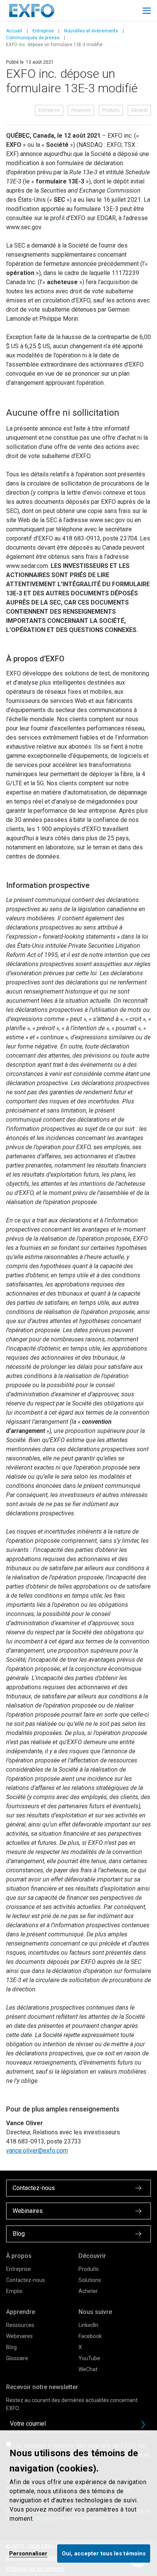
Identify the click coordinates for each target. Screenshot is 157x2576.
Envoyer (143, 2425)
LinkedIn (88, 2325)
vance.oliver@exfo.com (37, 2151)
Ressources (20, 2325)
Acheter (88, 2291)
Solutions (90, 2280)
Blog (11, 2347)
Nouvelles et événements (91, 31)
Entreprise (43, 31)
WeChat (88, 2369)
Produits (111, 110)
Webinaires (19, 2336)
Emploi (14, 2291)
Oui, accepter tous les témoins (104, 2553)
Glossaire (17, 2358)
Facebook (90, 2336)
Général (139, 110)
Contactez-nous (26, 2280)
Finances (81, 110)
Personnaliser (28, 2553)
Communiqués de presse (33, 38)
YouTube (89, 2358)
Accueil (14, 31)
